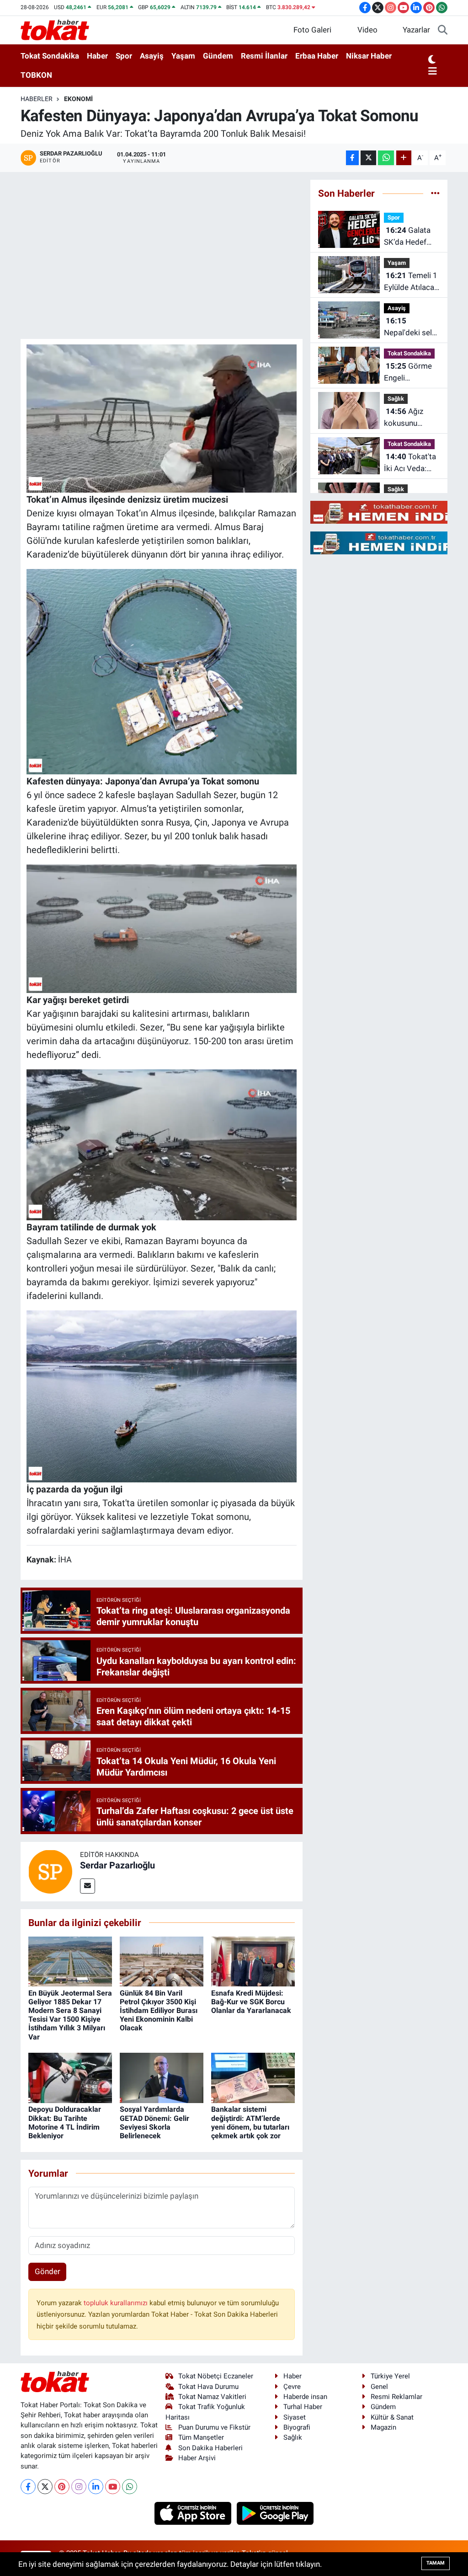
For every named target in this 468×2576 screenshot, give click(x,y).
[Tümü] (435, 193)
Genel (379, 2387)
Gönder (48, 2271)
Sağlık (396, 399)
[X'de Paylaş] (368, 158)
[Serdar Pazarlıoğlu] (50, 1871)
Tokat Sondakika (50, 56)
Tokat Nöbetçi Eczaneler (216, 2376)
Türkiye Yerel (390, 2376)
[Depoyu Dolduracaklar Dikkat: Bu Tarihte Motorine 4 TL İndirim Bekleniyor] (70, 2077)
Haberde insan (305, 2397)
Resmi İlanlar (264, 56)
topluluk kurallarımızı (117, 2303)
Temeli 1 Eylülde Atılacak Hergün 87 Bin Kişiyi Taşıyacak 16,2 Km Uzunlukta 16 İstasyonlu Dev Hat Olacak (411, 282)
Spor (124, 56)
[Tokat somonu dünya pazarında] (162, 671)
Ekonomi (78, 99)
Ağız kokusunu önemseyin (404, 418)
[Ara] (443, 30)
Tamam (436, 2563)
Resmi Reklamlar (396, 2397)
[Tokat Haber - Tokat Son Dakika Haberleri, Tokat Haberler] (55, 29)
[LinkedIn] (96, 2487)
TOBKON (36, 75)
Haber (97, 56)
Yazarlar (416, 30)
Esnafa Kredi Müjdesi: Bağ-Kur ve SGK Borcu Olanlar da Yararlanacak (251, 2002)
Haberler (37, 99)
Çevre (292, 2387)
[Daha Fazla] (404, 158)
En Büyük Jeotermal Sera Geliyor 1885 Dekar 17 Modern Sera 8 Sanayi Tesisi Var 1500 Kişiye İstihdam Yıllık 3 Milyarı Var (70, 2015)
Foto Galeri (312, 30)
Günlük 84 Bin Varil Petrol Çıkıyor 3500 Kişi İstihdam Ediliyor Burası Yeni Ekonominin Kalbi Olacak (159, 2011)
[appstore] (194, 2512)
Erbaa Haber (317, 56)
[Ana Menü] (433, 72)
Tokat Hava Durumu (208, 2387)
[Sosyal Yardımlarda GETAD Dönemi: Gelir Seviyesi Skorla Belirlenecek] (162, 2077)
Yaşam (183, 56)
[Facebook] (28, 2487)
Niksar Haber (369, 56)
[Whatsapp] (130, 2487)
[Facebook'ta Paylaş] (352, 158)
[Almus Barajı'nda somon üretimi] (162, 418)
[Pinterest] (62, 2487)
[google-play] (275, 2512)
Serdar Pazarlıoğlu (117, 1865)
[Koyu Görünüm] (432, 60)
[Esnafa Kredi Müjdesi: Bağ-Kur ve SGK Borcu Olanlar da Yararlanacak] (253, 1961)
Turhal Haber (303, 2407)
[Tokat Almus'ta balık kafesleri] (162, 1144)
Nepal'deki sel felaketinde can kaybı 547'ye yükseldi (410, 327)
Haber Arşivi (197, 2458)
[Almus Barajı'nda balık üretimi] (162, 928)
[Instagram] (79, 2487)
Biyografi (297, 2427)
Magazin (383, 2427)
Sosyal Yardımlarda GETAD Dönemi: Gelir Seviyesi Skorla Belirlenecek (154, 2123)
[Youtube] (113, 2487)
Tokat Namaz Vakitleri (212, 2397)
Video (367, 30)
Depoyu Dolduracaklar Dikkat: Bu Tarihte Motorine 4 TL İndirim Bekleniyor (65, 2123)
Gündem (218, 56)
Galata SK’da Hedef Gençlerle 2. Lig (410, 237)
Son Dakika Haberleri (210, 2448)
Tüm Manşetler (201, 2437)
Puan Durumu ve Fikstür (214, 2427)
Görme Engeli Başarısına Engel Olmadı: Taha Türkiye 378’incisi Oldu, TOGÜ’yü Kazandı (410, 373)
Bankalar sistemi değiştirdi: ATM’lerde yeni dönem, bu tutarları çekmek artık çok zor (250, 2123)
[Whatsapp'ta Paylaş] (386, 158)
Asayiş (152, 56)
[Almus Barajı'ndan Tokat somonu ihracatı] (162, 1395)
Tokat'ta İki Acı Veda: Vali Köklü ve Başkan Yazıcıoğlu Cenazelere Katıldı (410, 463)
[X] (45, 2487)
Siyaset (295, 2417)
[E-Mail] (88, 1886)
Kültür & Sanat (392, 2417)
